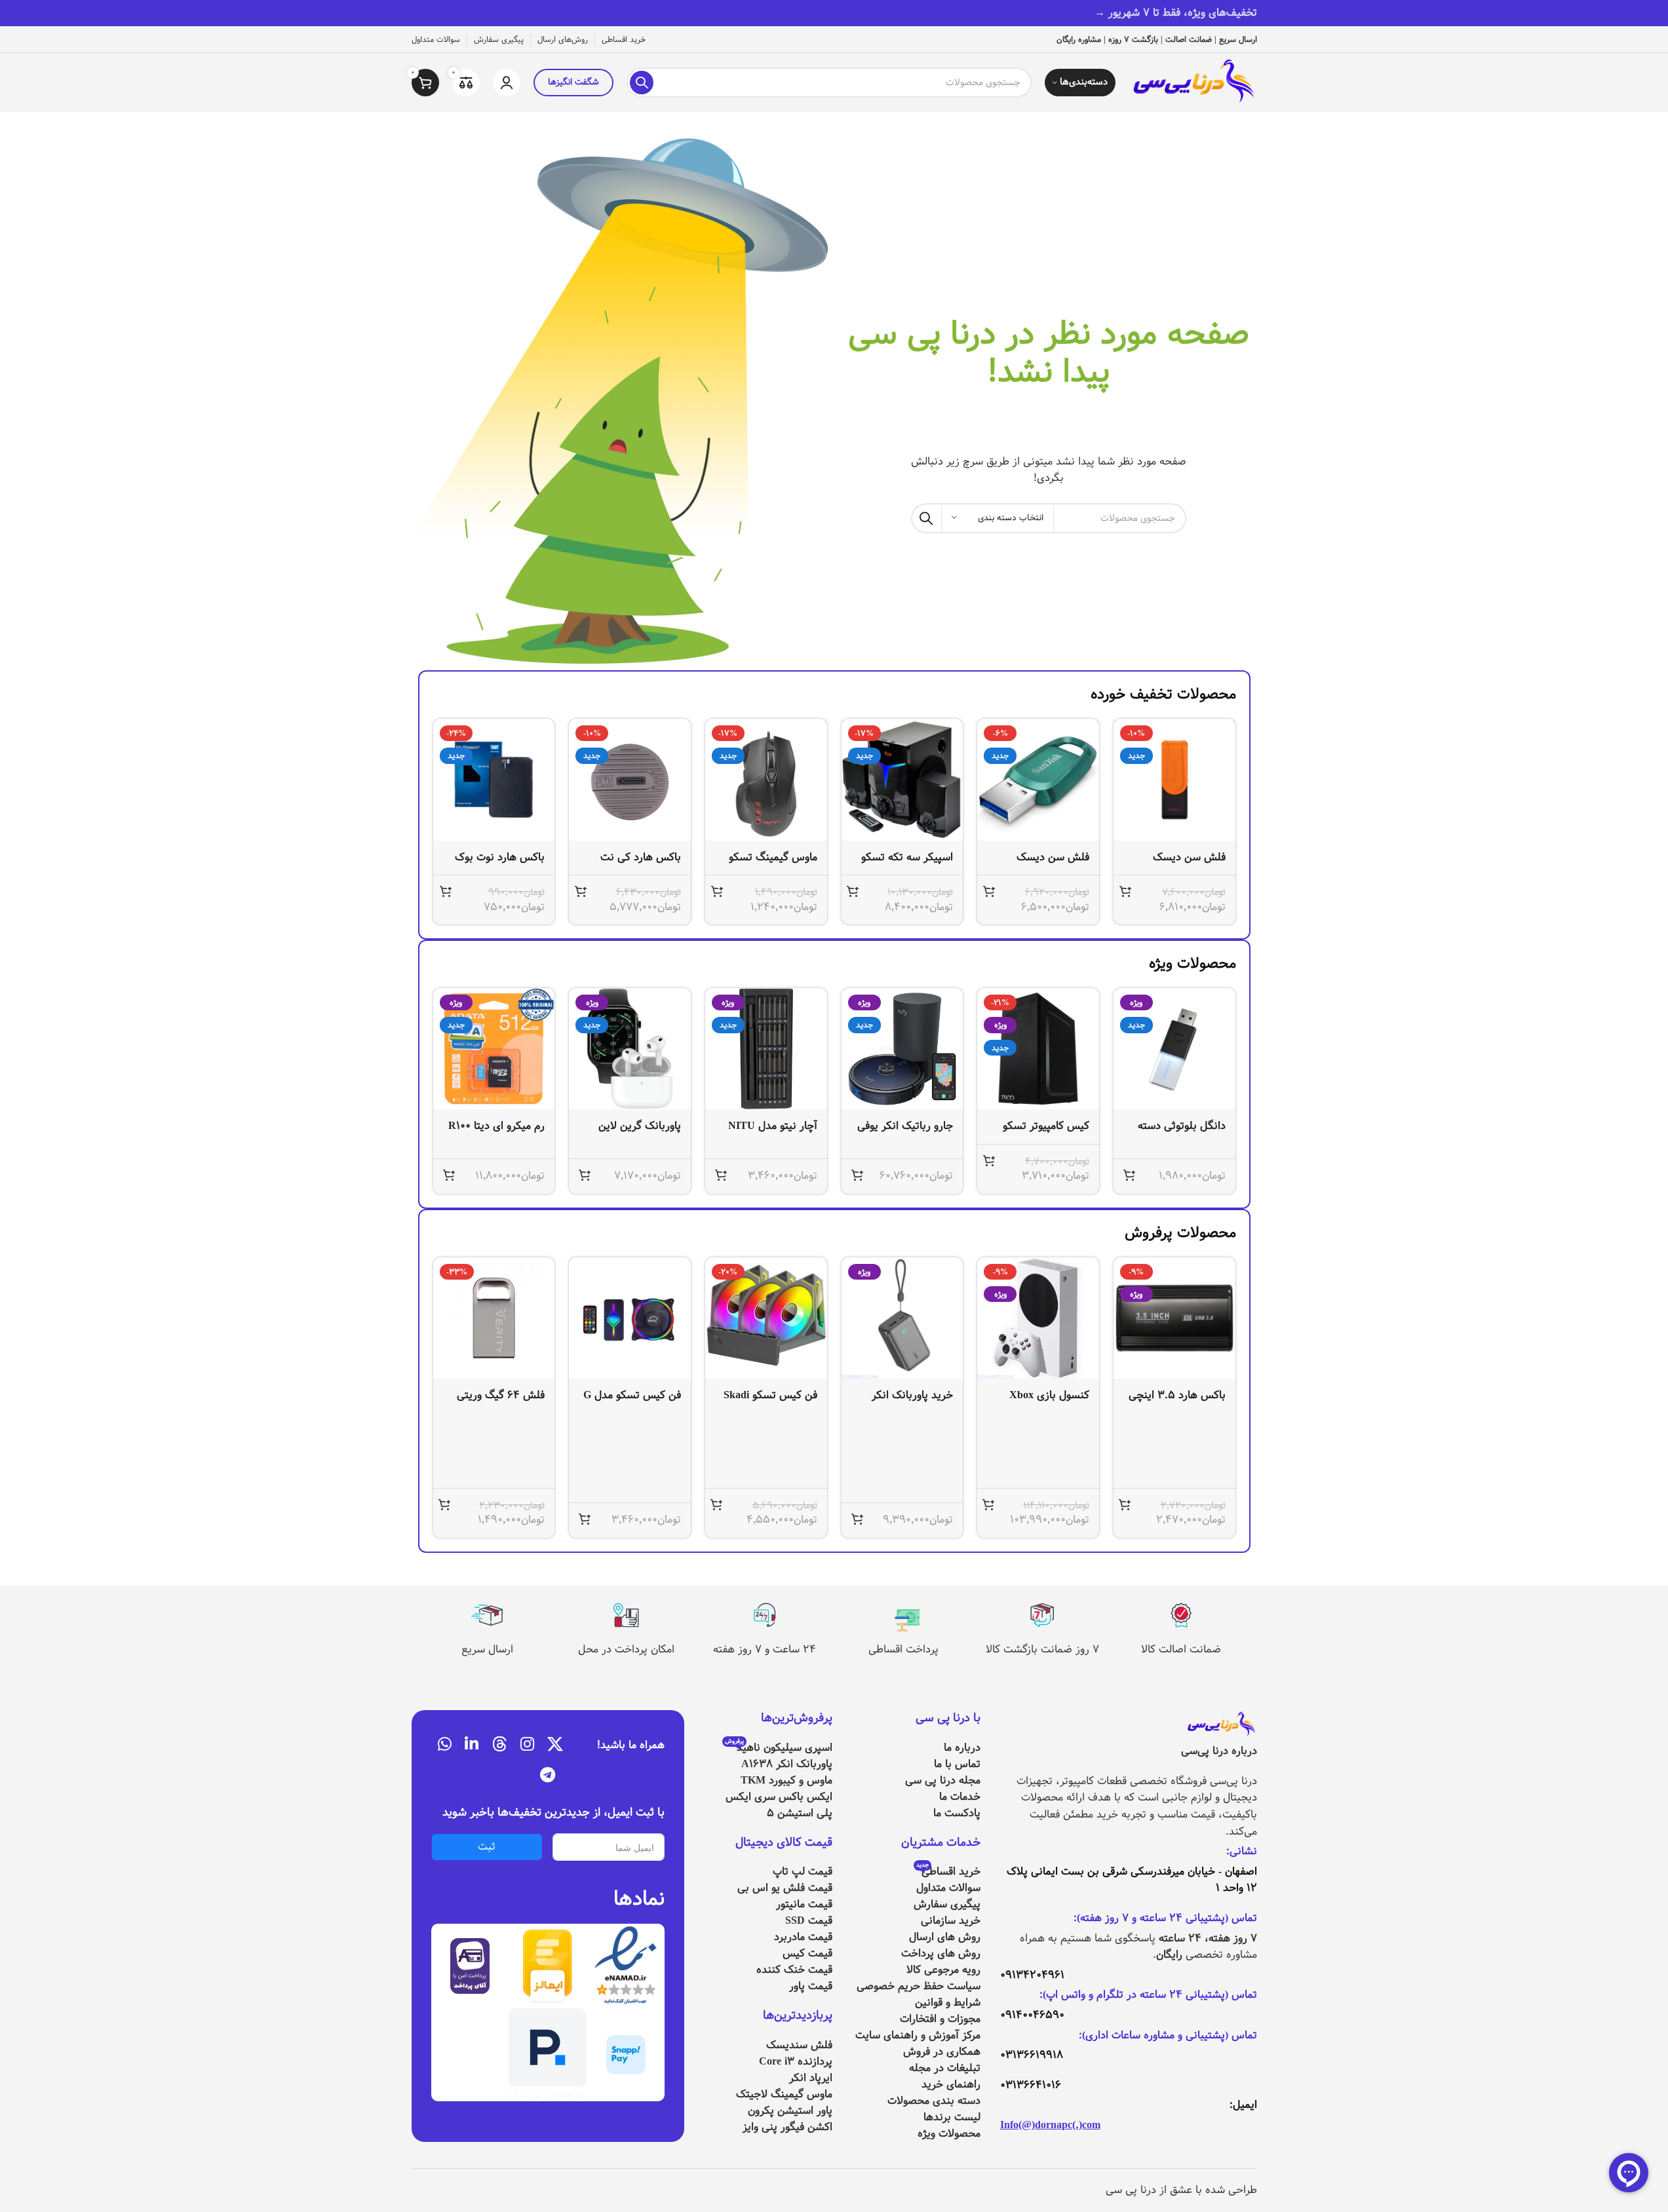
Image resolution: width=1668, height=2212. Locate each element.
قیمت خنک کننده (794, 1970)
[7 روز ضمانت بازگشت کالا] (1042, 1615)
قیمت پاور (811, 1986)
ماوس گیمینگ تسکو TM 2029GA (773, 865)
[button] (1125, 891)
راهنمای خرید (951, 2085)
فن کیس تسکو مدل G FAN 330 (632, 1402)
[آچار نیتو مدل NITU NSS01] (766, 1049)
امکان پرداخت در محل (626, 1649)
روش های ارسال (945, 1937)
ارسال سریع (487, 1649)
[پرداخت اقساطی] (903, 1615)
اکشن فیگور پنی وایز (787, 2127)
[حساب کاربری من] (507, 83)
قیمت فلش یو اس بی (785, 1888)
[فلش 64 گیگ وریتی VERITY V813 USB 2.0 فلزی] (494, 1318)
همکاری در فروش (942, 2052)
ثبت (487, 1847)
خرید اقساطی (948, 1872)
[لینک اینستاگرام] (527, 1745)
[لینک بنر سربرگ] (834, 13)
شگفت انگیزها (573, 82)
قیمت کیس (807, 1954)
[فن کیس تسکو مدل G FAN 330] (630, 1318)
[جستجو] (642, 83)
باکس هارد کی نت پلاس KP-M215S (641, 865)
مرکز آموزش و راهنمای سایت (918, 2035)
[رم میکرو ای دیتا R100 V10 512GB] (494, 1049)
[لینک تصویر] (1221, 1725)
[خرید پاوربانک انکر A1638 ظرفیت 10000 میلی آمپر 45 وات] (902, 1318)
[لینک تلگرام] (548, 1776)
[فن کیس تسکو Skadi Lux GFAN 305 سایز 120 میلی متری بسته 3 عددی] (766, 1318)
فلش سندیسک (799, 2045)
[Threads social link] (499, 1745)
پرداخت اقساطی (903, 1649)
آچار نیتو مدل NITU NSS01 (773, 1133)
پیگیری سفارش (947, 1904)
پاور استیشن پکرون (790, 2111)
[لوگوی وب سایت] (1193, 82)
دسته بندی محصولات (934, 2101)
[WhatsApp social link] (445, 1745)
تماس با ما (957, 1764)
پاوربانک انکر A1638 (787, 1764)
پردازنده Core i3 (796, 2062)
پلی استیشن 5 (800, 1813)
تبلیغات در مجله (945, 2068)
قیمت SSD (809, 1921)
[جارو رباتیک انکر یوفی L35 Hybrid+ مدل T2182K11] (902, 1049)
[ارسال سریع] (487, 1615)
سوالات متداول (948, 1888)
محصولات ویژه (949, 2134)
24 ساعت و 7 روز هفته (765, 1649)
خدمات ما (960, 1797)
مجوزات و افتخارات (940, 2019)
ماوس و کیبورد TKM (786, 1781)
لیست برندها (952, 2117)
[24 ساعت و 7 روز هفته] (765, 1615)
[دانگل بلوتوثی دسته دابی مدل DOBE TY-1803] (1174, 1049)
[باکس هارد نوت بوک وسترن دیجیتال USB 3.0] (494, 780)
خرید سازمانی (951, 1921)
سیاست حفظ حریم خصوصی (919, 1986)
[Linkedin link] (472, 1745)
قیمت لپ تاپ (803, 1872)
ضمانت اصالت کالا (1181, 1649)
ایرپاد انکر (811, 2078)
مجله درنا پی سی (943, 1781)
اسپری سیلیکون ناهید (779, 1748)
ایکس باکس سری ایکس (779, 1797)
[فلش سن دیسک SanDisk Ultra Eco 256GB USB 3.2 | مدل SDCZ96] (1174, 780)
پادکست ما (957, 1813)
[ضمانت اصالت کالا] (1181, 1615)
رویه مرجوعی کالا (943, 1970)
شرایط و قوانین (948, 2003)
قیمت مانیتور (804, 1904)
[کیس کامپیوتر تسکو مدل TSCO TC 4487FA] (1038, 1049)
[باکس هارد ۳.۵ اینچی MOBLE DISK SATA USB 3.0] (1174, 1318)
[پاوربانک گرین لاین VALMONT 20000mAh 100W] (630, 1049)
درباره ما (962, 1748)
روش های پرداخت (941, 1954)
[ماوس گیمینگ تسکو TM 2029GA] (766, 780)
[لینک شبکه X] (555, 1745)
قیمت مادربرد (803, 1937)
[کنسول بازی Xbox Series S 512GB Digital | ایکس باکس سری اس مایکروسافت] (1038, 1318)
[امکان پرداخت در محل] (626, 1615)
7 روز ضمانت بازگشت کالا (1042, 1649)
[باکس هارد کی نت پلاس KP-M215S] (630, 780)
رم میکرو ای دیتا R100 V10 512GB (496, 1133)
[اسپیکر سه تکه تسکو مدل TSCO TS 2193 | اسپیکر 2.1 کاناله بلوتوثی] (902, 780)
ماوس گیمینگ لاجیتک (784, 2094)
